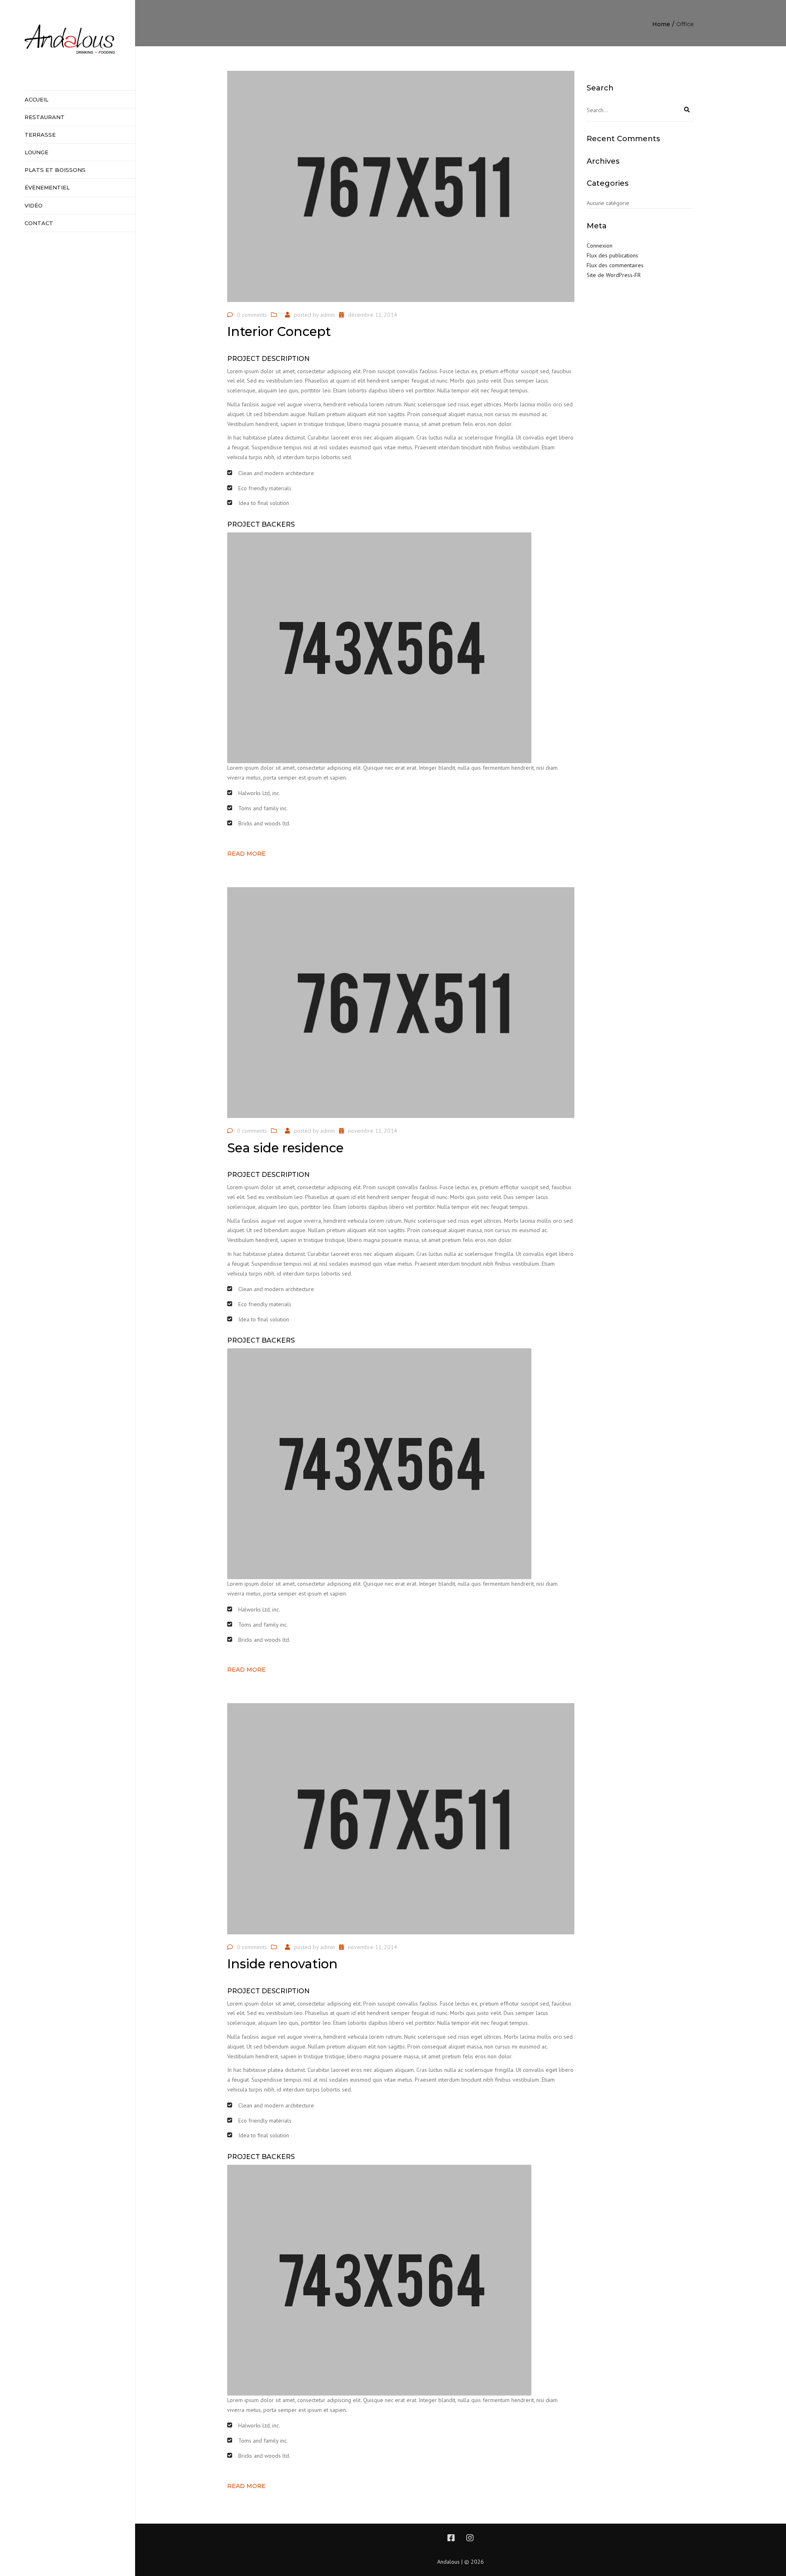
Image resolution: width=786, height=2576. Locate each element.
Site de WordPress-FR (614, 275)
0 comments (252, 315)
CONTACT (39, 223)
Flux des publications (612, 255)
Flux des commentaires (615, 265)
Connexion (600, 246)
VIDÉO (34, 205)
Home (661, 24)
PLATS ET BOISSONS (55, 170)
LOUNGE (36, 152)
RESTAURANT (45, 117)
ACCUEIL (36, 99)
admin (327, 315)
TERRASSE (40, 135)
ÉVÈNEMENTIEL (47, 187)
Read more (246, 854)
